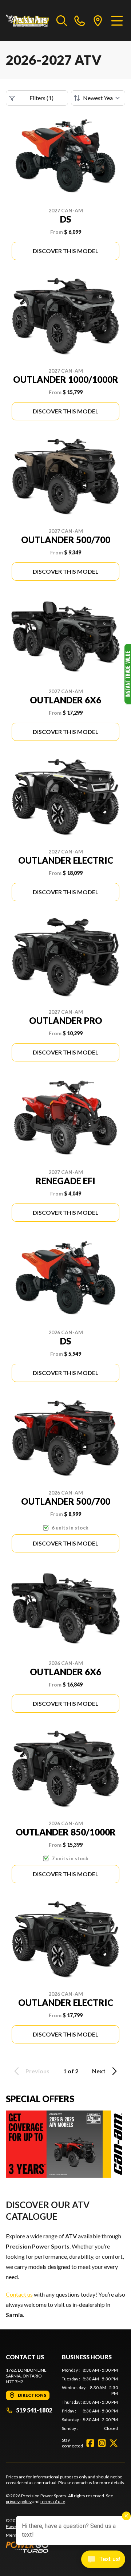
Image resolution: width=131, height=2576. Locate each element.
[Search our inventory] (62, 20)
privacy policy (19, 2502)
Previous (37, 2071)
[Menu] (117, 20)
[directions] (98, 20)
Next (99, 2071)
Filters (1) (41, 98)
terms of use (53, 2502)
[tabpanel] (90, 2399)
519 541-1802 (34, 2410)
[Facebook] (90, 2443)
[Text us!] (103, 2560)
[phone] (80, 20)
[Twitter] (114, 2443)
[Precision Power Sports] (27, 20)
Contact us (19, 2294)
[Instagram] (102, 2443)
